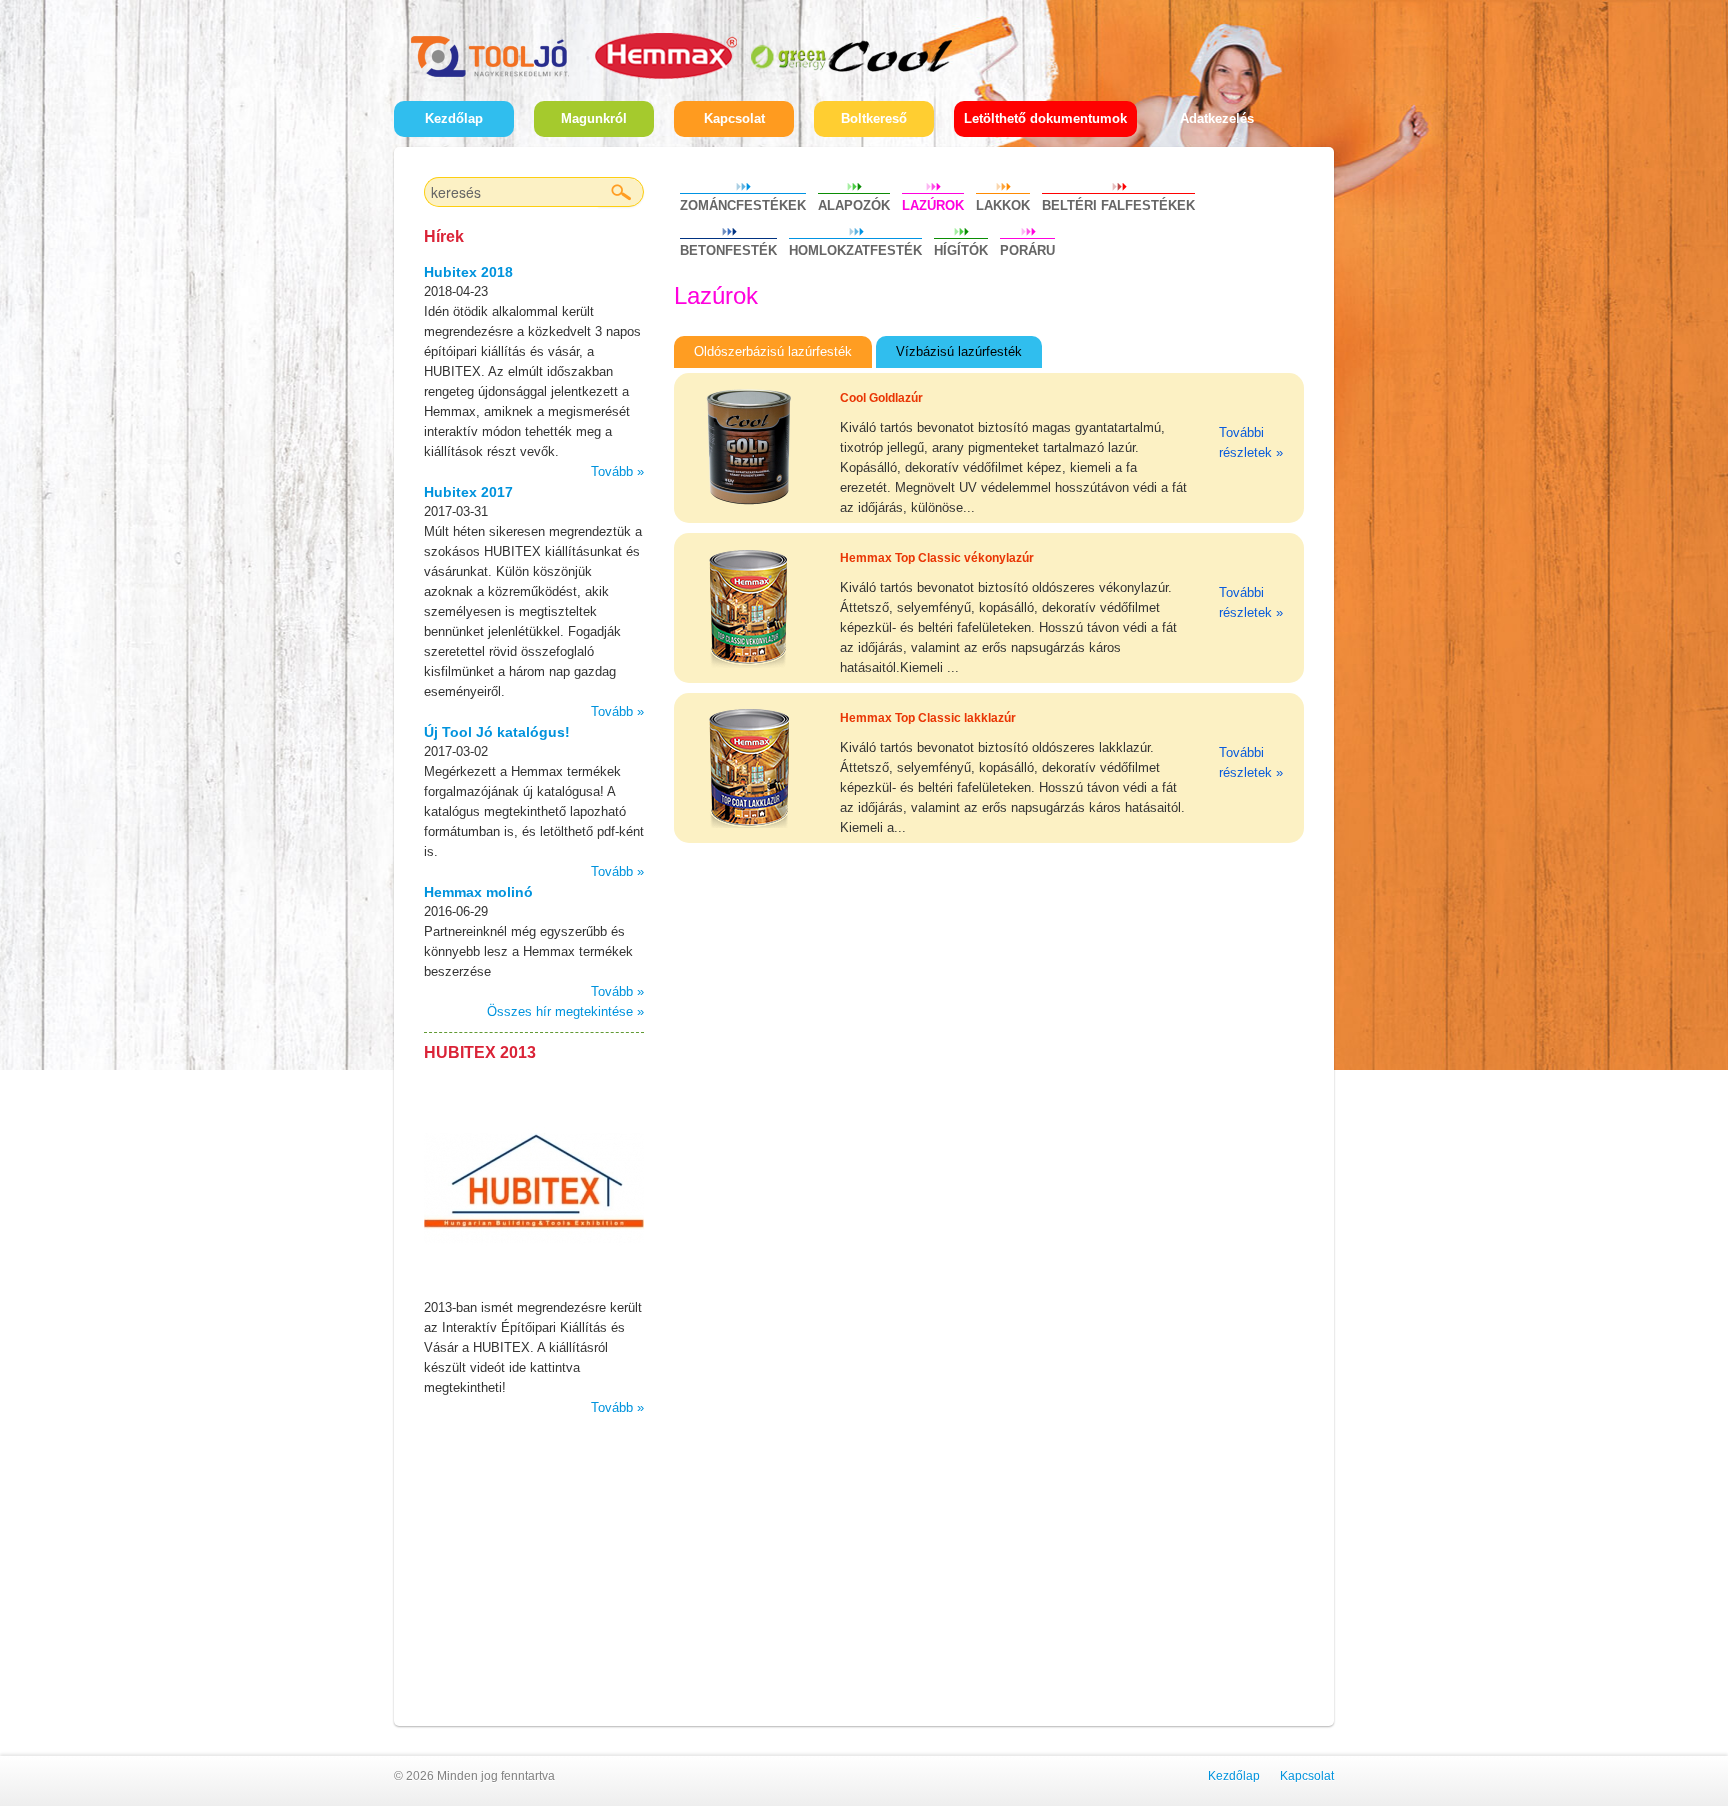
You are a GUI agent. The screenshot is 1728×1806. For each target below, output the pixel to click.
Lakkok (1003, 205)
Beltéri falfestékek (1118, 205)
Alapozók (854, 205)
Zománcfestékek (743, 205)
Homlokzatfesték (855, 250)
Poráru (1027, 250)
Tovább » (617, 471)
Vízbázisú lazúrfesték (959, 351)
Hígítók (961, 250)
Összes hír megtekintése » (565, 1011)
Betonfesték (728, 250)
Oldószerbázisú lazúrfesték (773, 351)
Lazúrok (933, 205)
